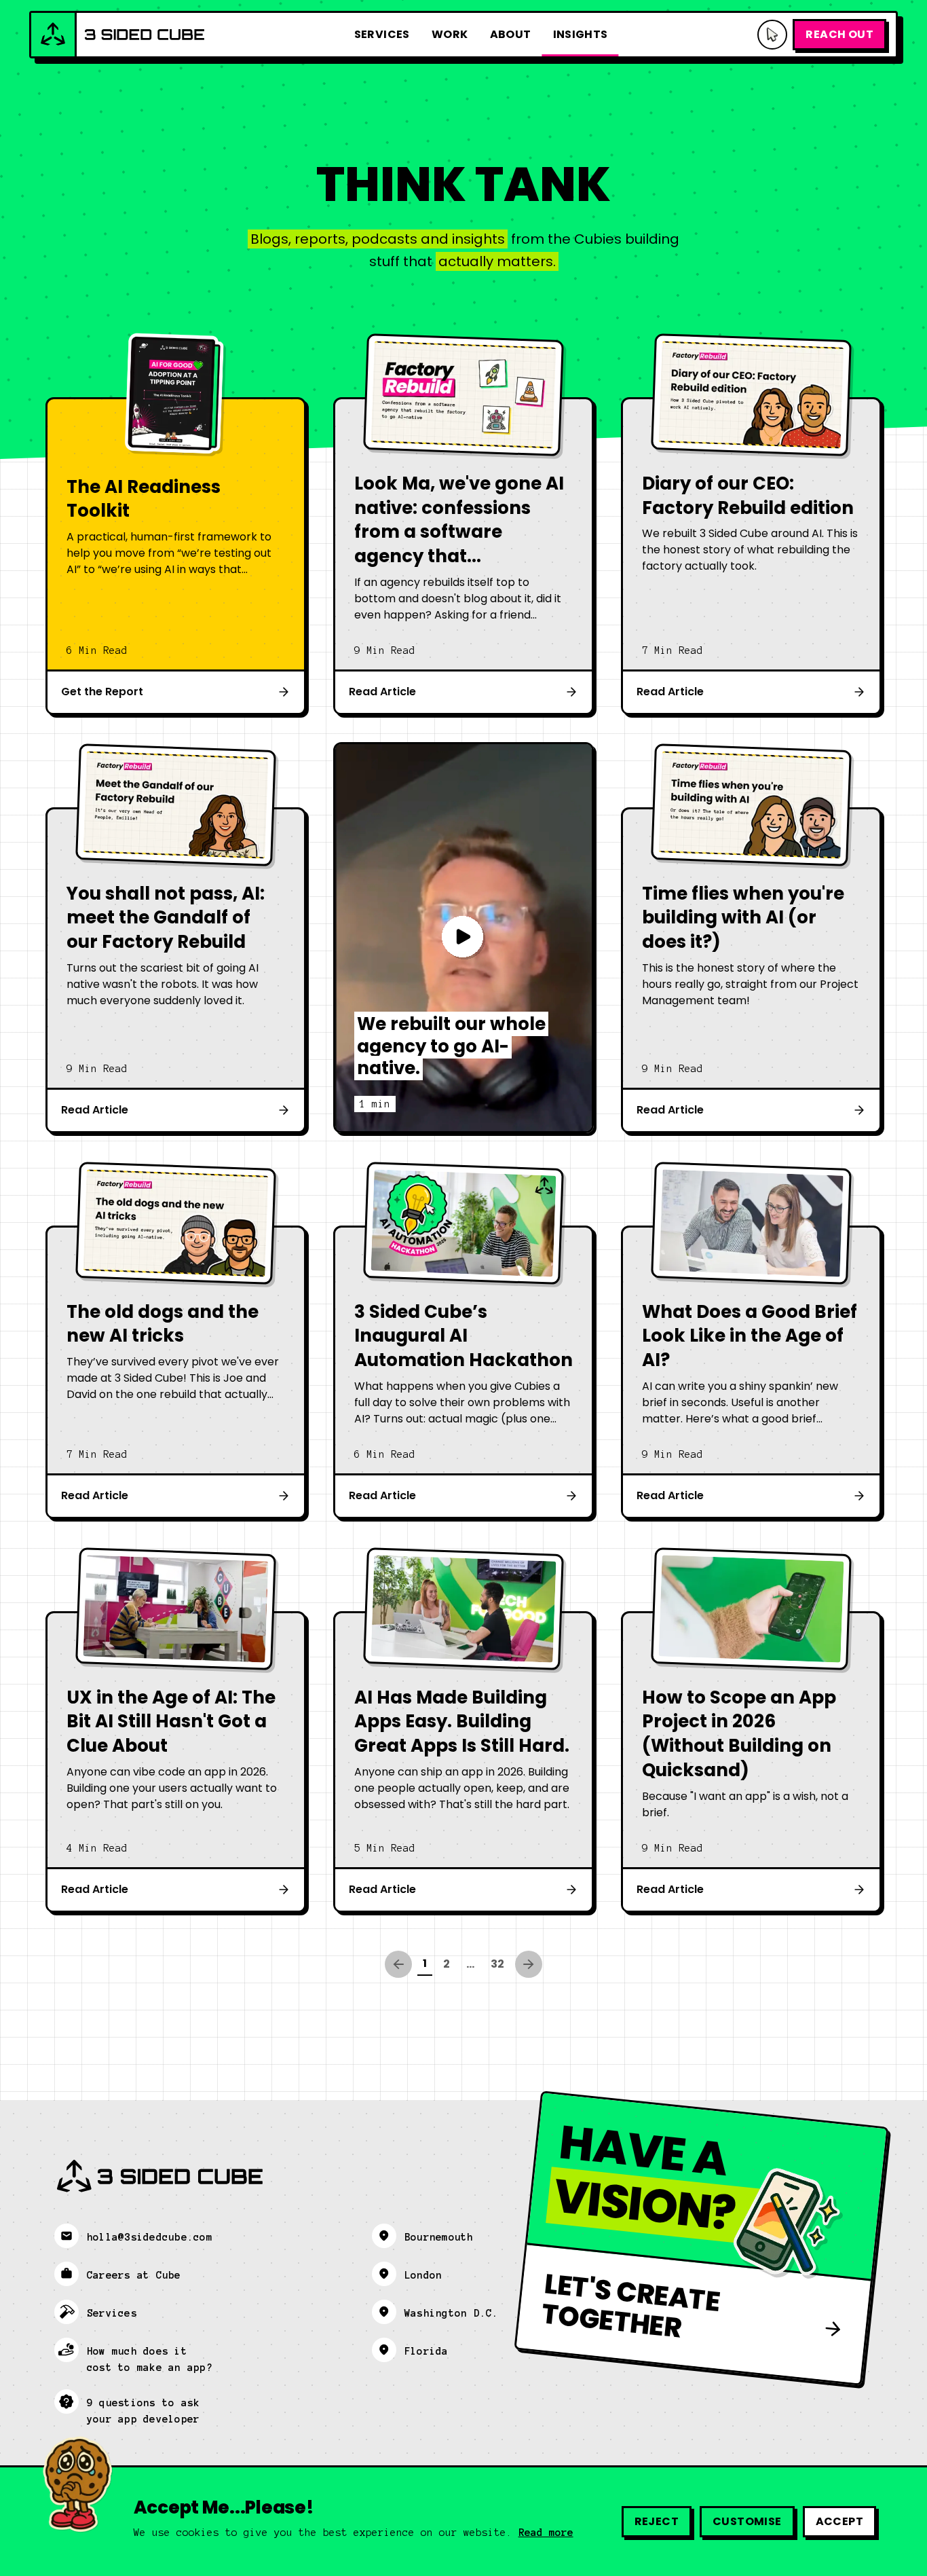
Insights (581, 34)
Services (382, 34)
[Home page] (118, 35)
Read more (546, 2533)
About (511, 34)
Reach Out (839, 34)
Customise (747, 2521)
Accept (839, 2521)
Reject (657, 2521)
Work (450, 34)
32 (497, 1964)
